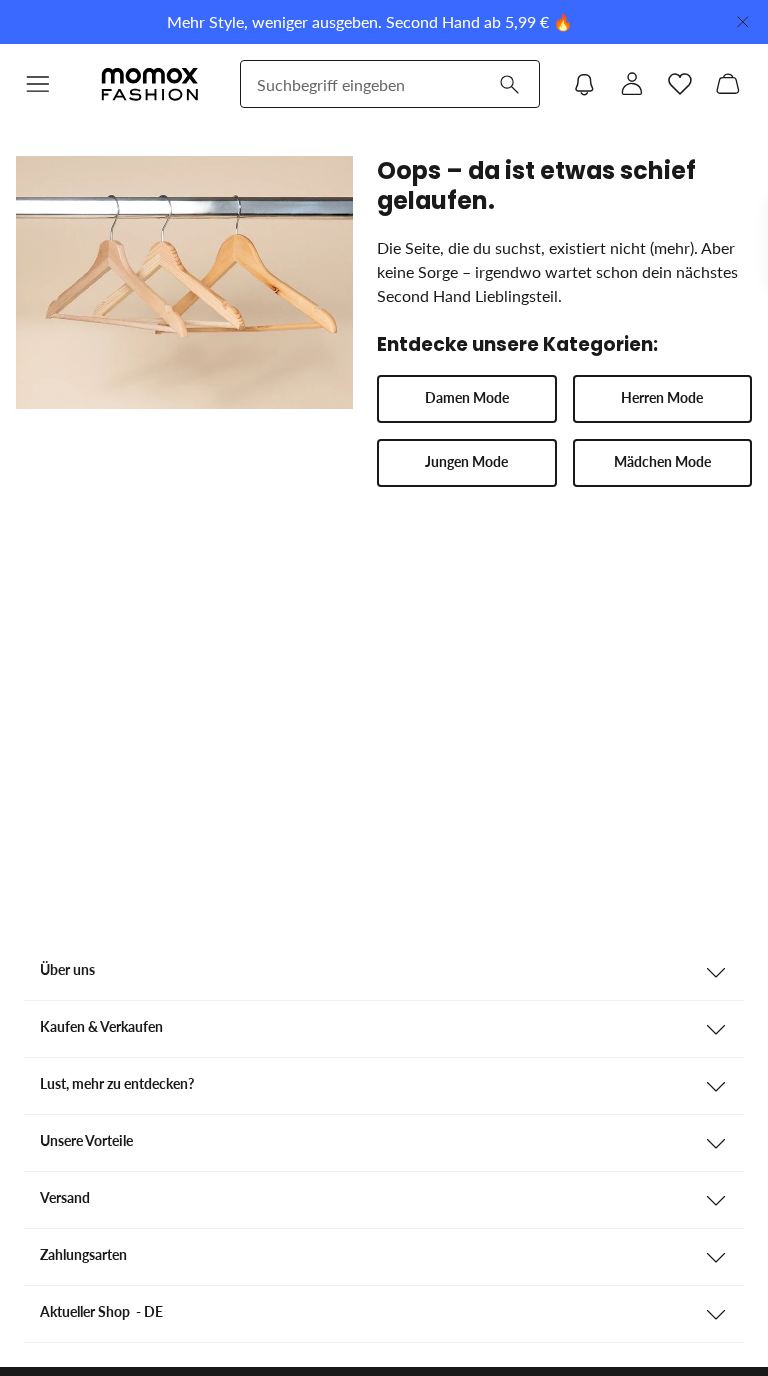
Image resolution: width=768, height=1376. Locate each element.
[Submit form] (509, 84)
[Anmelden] (632, 84)
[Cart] (728, 84)
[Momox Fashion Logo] (150, 84)
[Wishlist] (680, 84)
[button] (38, 84)
